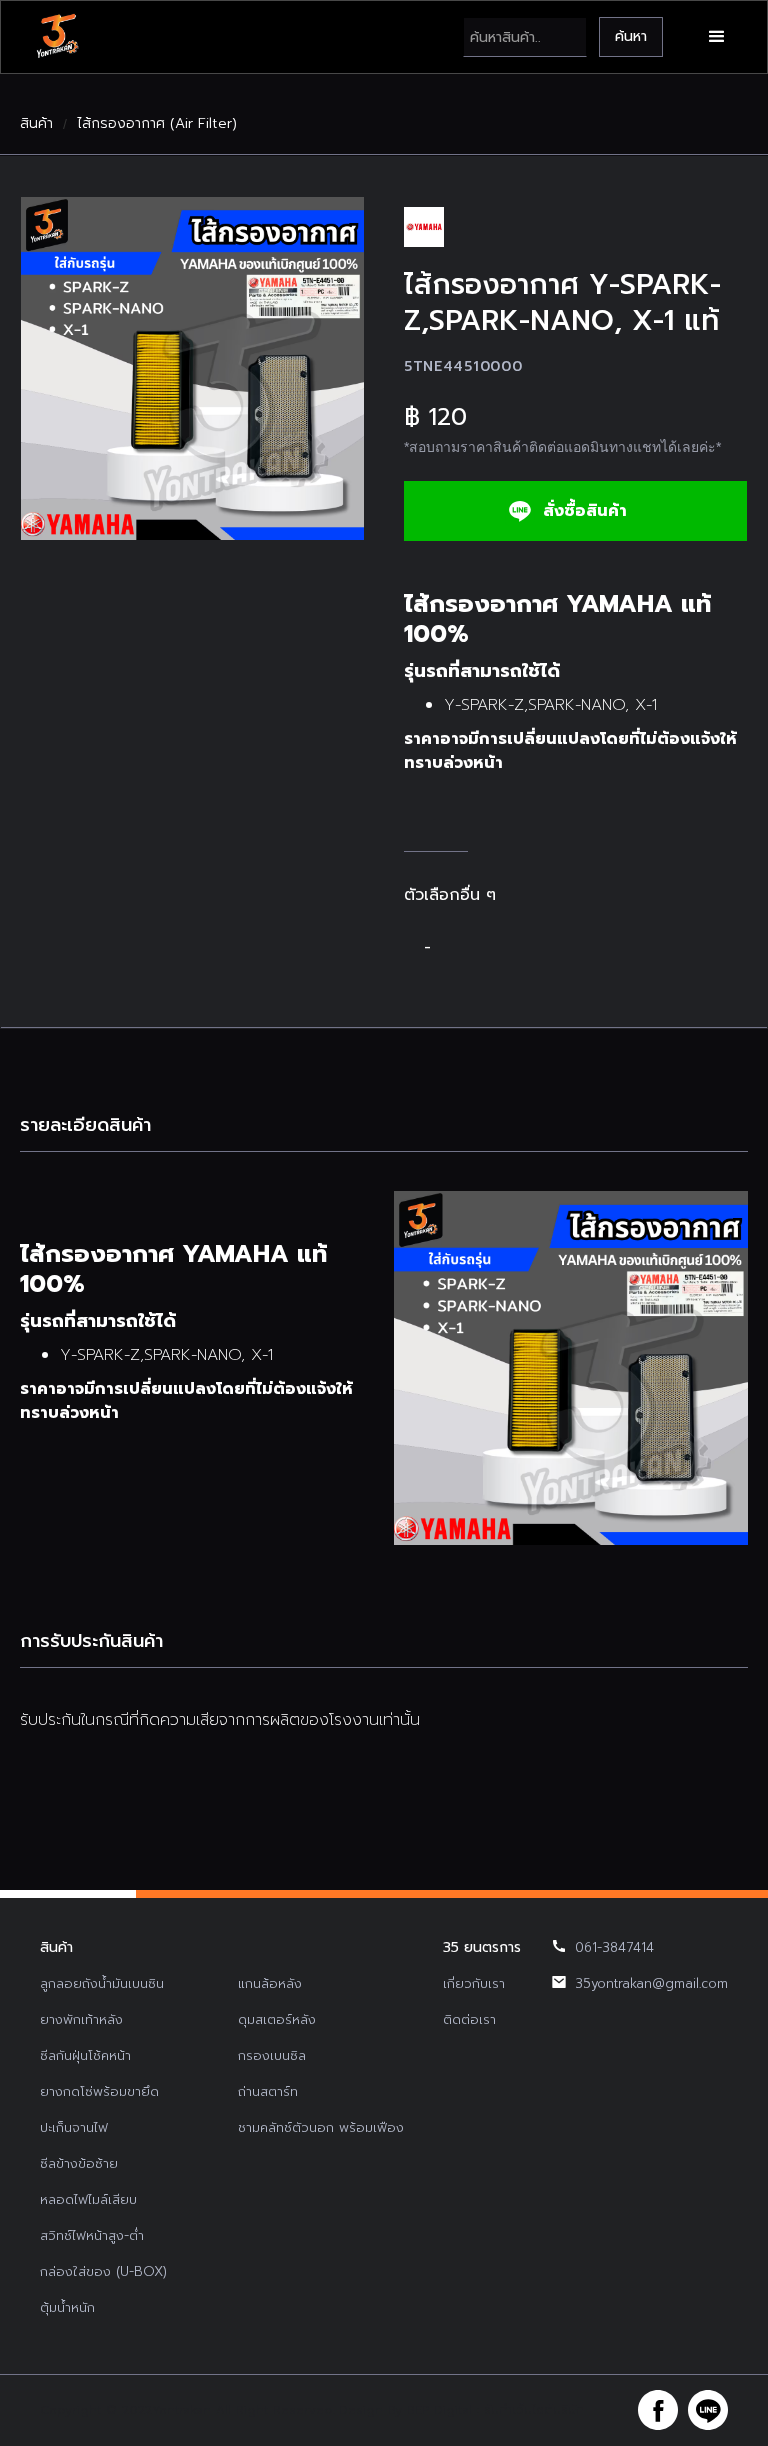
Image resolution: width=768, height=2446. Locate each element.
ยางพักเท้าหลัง (81, 2019)
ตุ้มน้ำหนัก (67, 2307)
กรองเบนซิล (272, 2055)
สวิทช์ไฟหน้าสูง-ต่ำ (92, 2235)
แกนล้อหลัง (270, 1983)
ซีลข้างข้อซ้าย (79, 2163)
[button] (717, 37)
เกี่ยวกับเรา (474, 1983)
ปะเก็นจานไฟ (74, 2127)
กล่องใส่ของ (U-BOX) (103, 2271)
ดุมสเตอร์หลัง (277, 2019)
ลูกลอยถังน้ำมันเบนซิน (102, 1983)
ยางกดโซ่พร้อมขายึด (99, 2091)
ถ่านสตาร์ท (268, 2091)
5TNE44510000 (463, 366)
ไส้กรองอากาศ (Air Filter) (157, 124)
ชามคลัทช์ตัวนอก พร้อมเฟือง (321, 2127)
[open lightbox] (192, 368)
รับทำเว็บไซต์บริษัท (534, 2410)
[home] (57, 37)
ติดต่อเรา (469, 2019)
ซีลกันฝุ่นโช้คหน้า (85, 2055)
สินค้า (36, 124)
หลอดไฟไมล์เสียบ (88, 2199)
